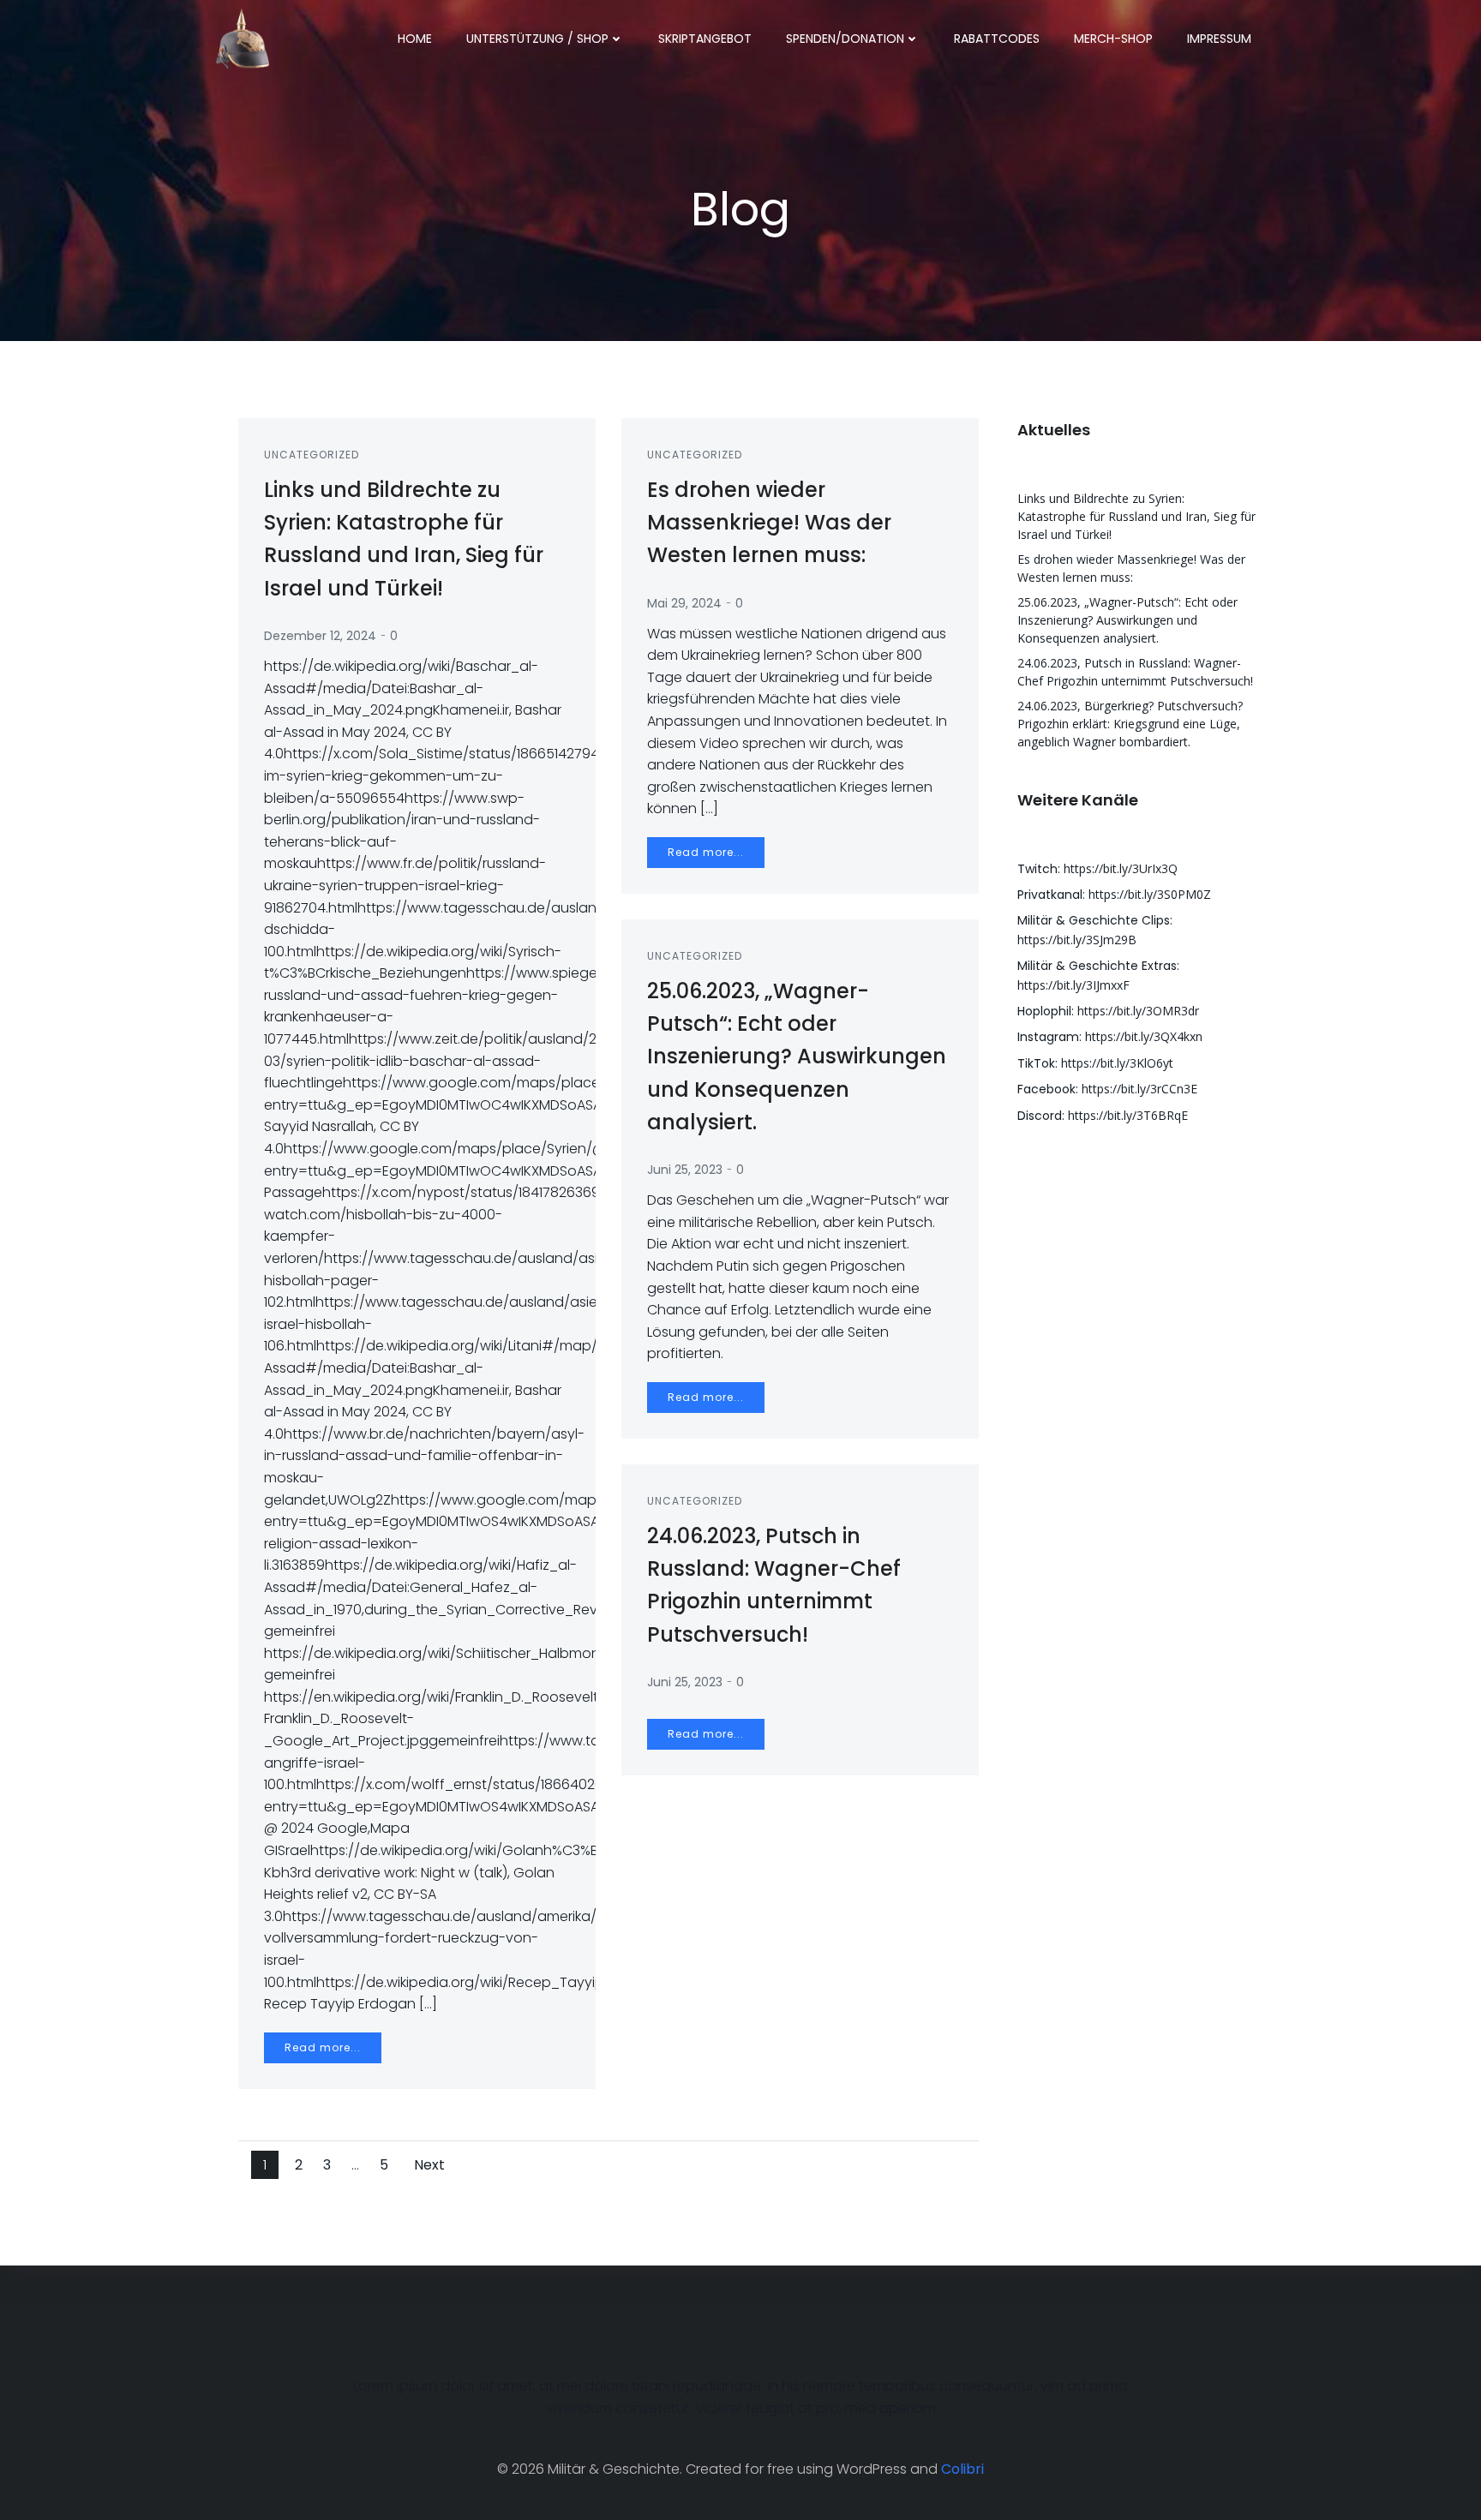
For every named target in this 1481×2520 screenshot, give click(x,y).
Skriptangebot (705, 39)
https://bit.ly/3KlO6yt (1117, 1063)
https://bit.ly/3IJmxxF (1073, 985)
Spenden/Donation (845, 39)
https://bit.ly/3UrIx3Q (1121, 868)
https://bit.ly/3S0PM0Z (1150, 894)
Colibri (962, 2469)
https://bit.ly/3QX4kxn (1144, 1036)
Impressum (1219, 39)
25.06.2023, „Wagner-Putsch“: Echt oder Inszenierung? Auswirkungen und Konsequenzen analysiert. (1127, 620)
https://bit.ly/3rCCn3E (1139, 1089)
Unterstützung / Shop (537, 39)
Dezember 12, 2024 (320, 636)
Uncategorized (312, 455)
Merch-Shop (1113, 39)
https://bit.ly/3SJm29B (1077, 940)
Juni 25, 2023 (685, 1170)
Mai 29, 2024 (684, 603)
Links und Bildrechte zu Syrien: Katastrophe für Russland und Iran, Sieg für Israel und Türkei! (1136, 516)
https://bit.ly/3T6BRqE (1128, 1115)
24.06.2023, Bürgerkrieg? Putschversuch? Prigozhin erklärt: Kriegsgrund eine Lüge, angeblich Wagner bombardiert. (1130, 724)
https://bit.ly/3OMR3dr (1138, 1011)
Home (415, 39)
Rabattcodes (997, 39)
